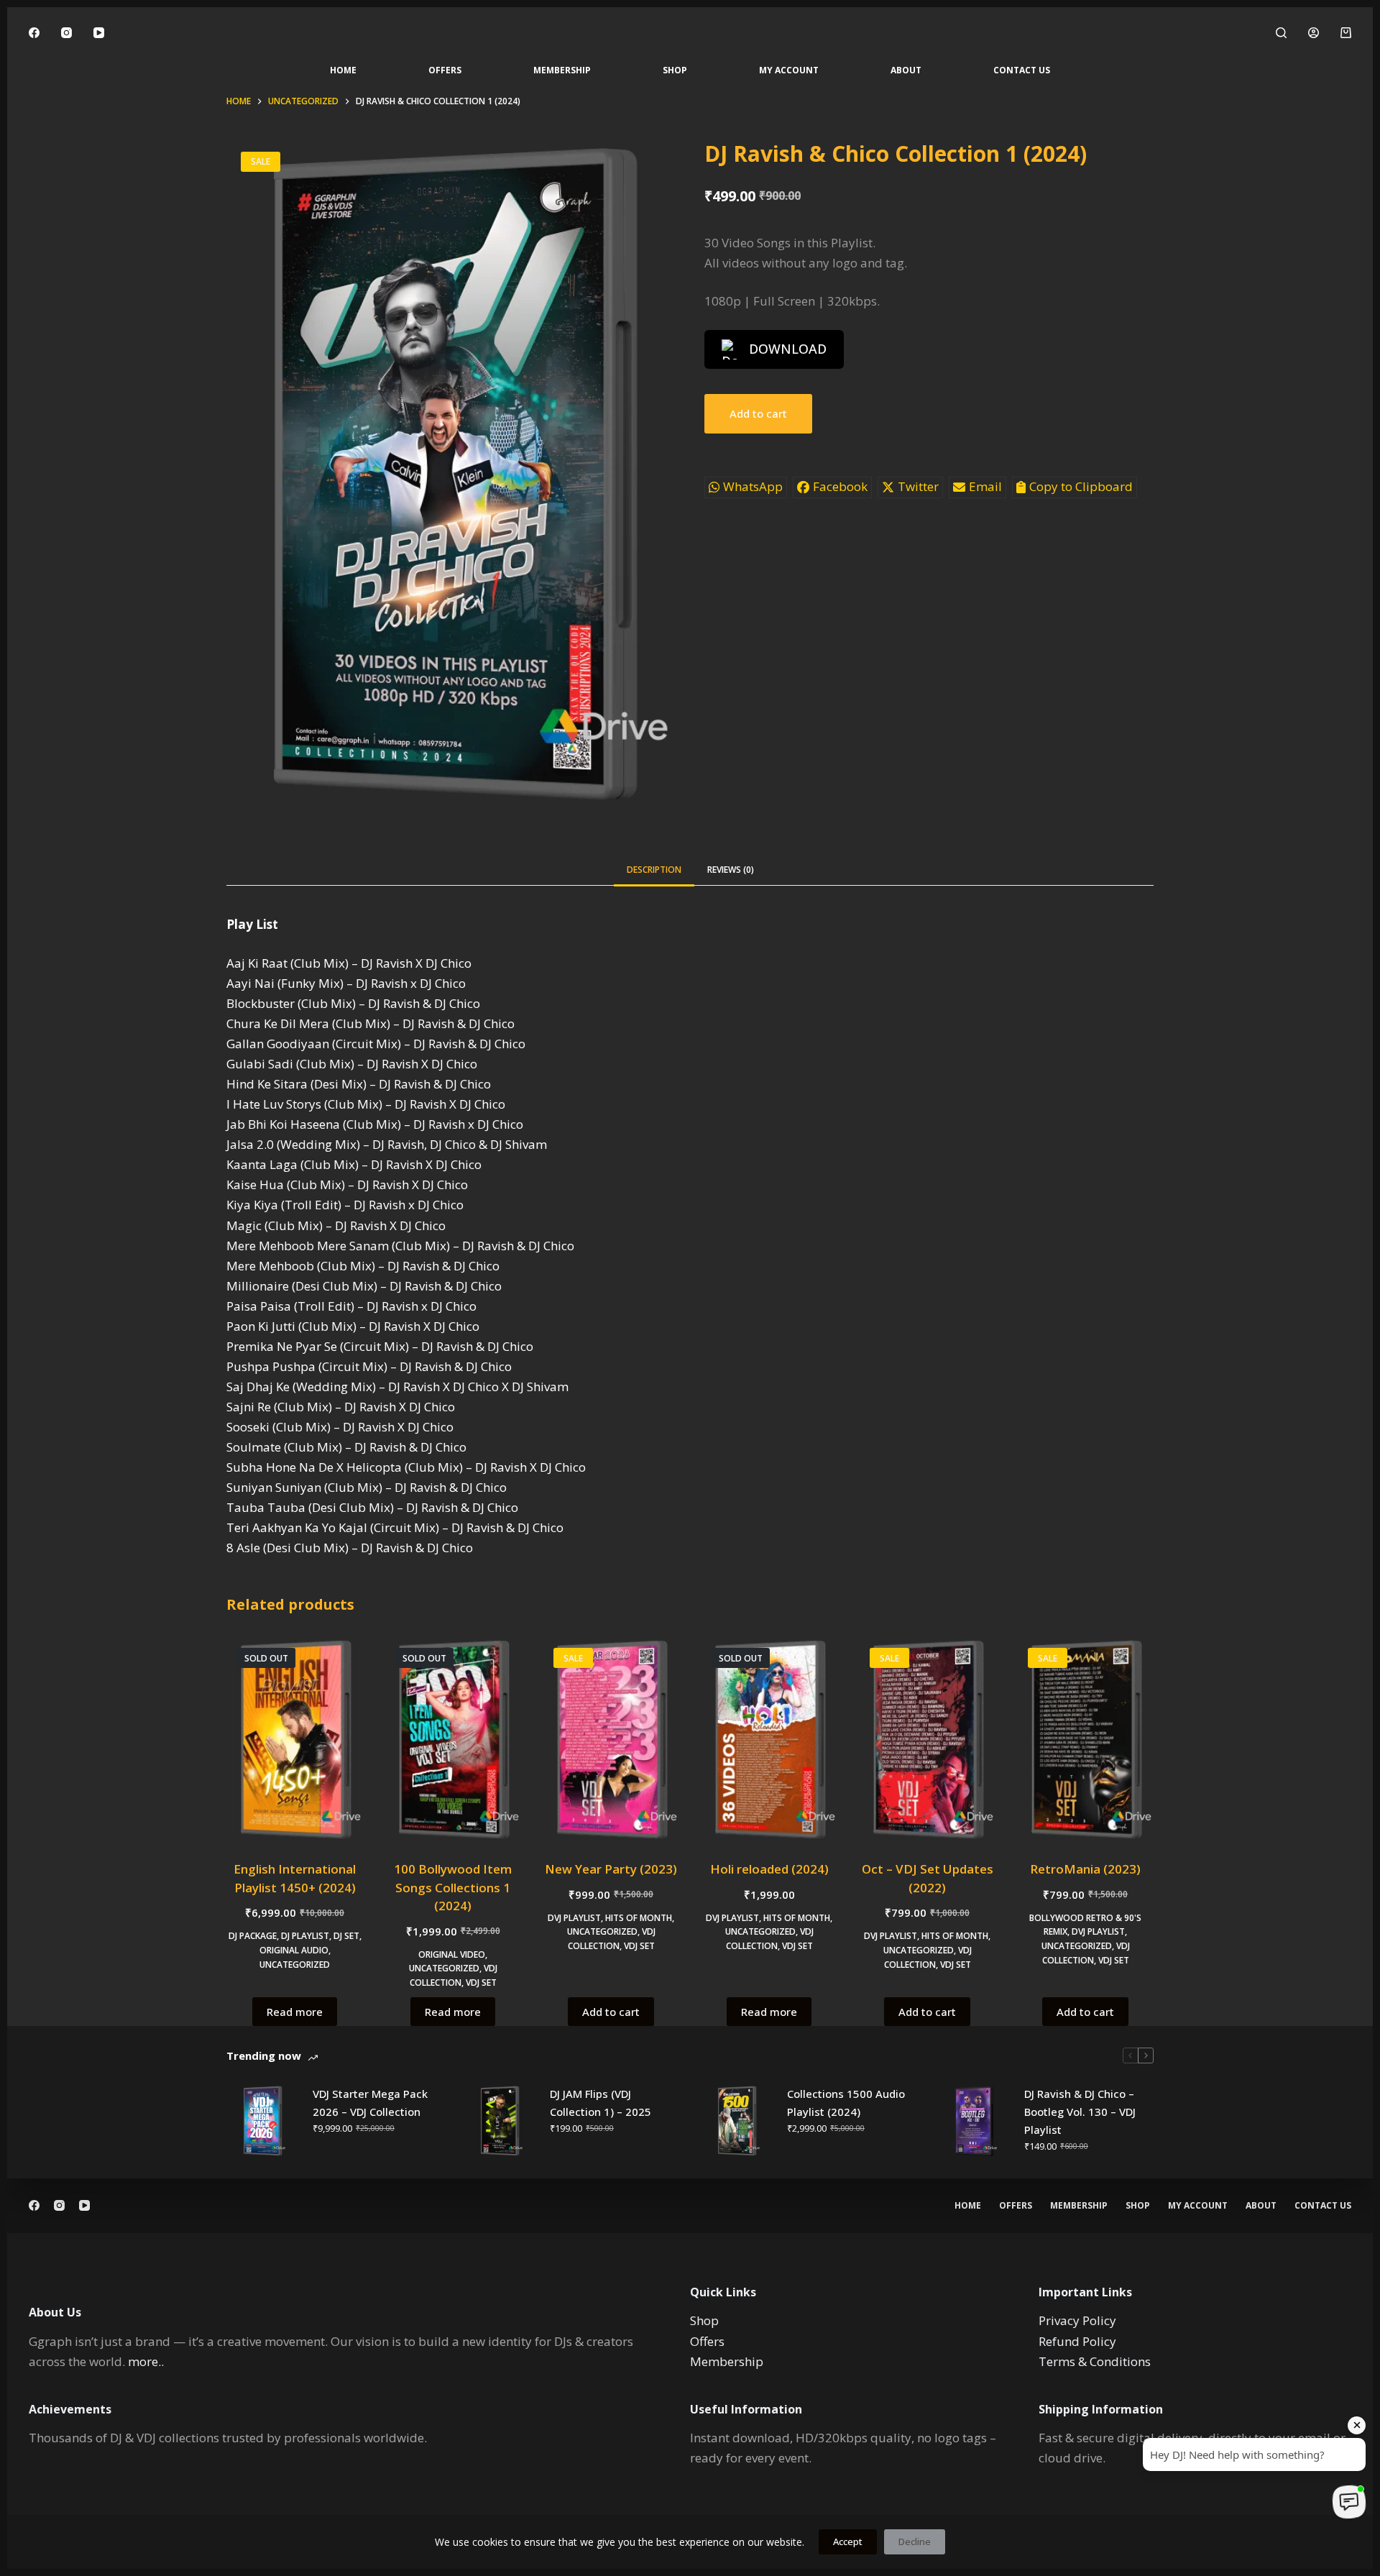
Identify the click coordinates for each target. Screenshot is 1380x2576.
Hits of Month (639, 1918)
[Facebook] (34, 33)
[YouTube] (99, 33)
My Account (789, 70)
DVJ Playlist (574, 1918)
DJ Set (346, 1936)
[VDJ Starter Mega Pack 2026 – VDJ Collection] (262, 2121)
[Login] (1314, 33)
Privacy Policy (1077, 2320)
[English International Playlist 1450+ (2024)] (295, 1740)
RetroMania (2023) (1085, 1869)
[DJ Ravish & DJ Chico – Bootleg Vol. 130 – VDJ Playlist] (974, 2121)
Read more (295, 2012)
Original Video (452, 1954)
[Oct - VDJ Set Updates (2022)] (927, 1740)
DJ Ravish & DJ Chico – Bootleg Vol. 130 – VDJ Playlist (1080, 2112)
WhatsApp (753, 486)
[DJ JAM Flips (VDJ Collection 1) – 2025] (500, 2121)
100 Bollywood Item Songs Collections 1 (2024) (453, 1887)
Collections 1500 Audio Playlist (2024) (846, 2103)
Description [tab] (654, 870)
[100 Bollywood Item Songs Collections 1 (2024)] (453, 1740)
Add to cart (758, 413)
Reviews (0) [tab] (731, 870)
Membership (562, 70)
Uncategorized (295, 1965)
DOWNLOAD (788, 349)
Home (343, 70)
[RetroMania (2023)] (1085, 1740)
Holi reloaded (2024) (769, 1869)
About (906, 70)
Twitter (918, 486)
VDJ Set (481, 1983)
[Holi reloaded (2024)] (769, 1740)
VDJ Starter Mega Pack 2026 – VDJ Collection (370, 2103)
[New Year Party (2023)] (611, 1740)
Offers (445, 70)
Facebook (840, 486)
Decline (915, 2541)
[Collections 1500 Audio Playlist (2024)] (737, 2121)
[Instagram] (66, 33)
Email (985, 486)
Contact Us (1022, 70)
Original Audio (294, 1950)
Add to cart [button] (611, 2012)
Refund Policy (1077, 2341)
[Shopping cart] (1346, 33)
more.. (146, 2361)
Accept (848, 2541)
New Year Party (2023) (611, 1869)
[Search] (1281, 33)
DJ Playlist (305, 1936)
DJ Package (253, 1936)
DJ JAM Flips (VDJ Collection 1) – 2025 (601, 2103)
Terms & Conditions (1095, 2361)
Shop (675, 70)
